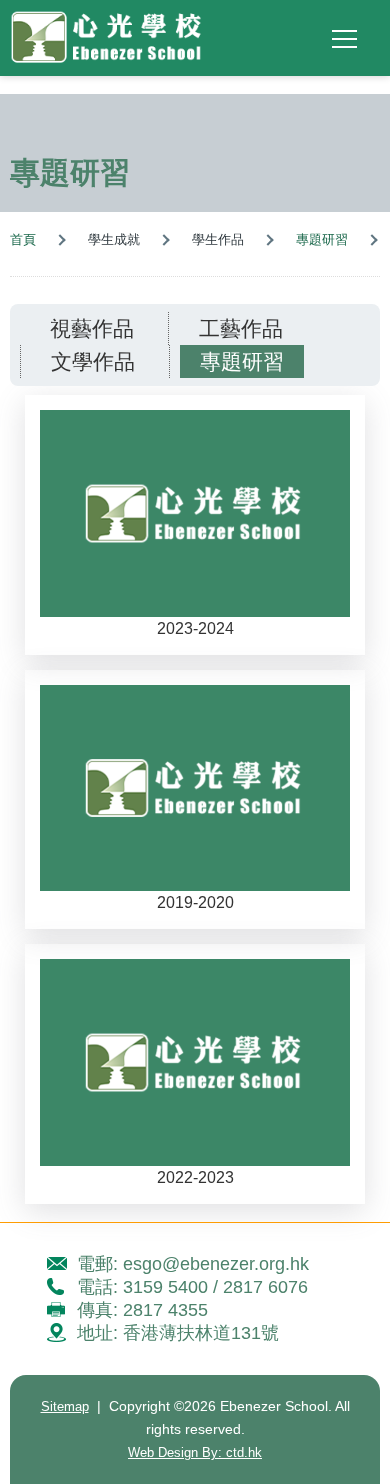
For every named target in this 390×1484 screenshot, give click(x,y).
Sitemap (65, 1406)
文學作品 (93, 361)
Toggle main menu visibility (345, 38)
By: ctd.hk (195, 1452)
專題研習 (322, 239)
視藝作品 (92, 328)
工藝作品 (241, 328)
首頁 (23, 239)
